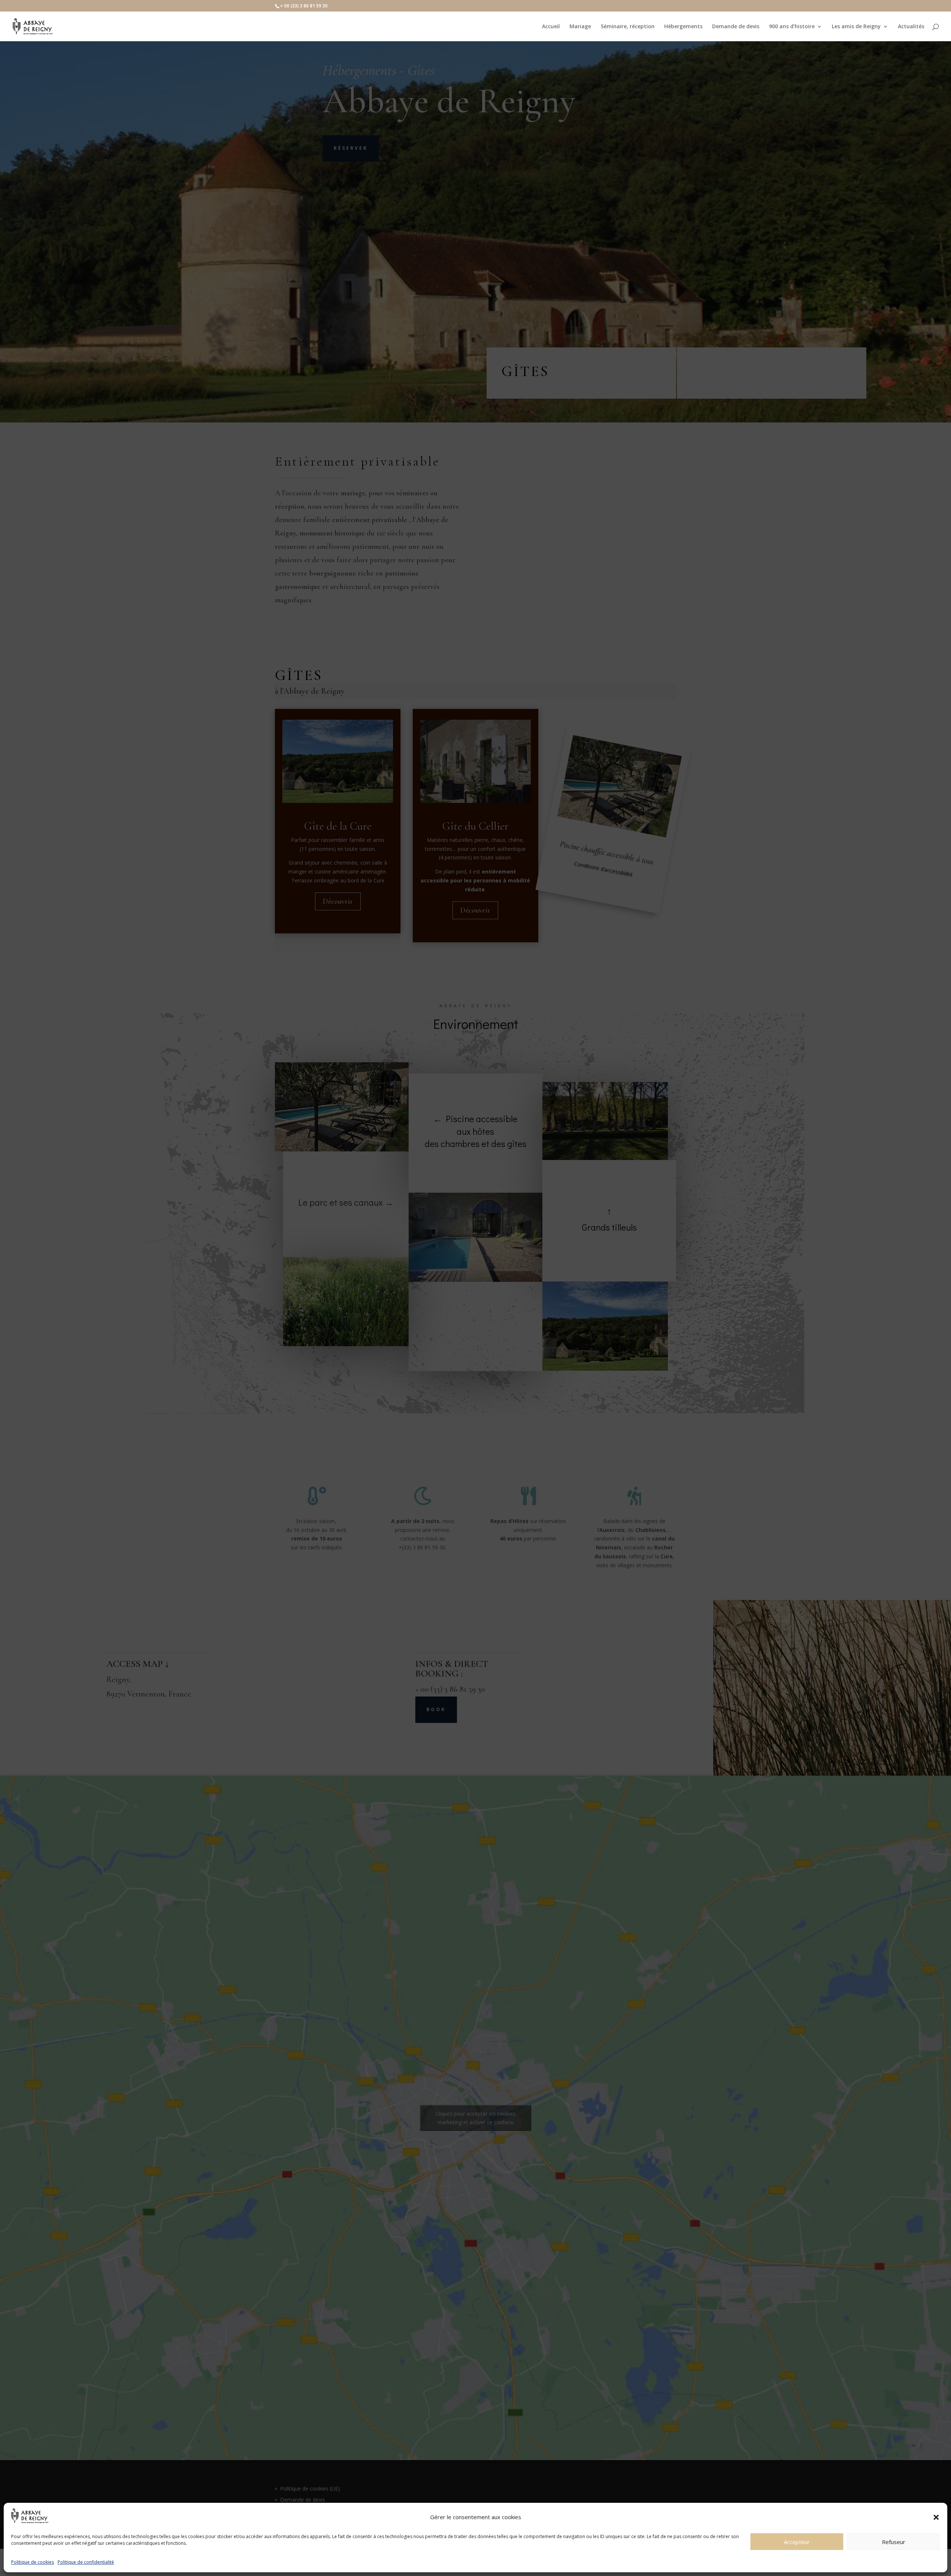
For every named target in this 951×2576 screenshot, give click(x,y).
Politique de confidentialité (86, 2562)
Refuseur (894, 2542)
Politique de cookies (33, 2562)
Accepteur (797, 2542)
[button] (936, 2517)
